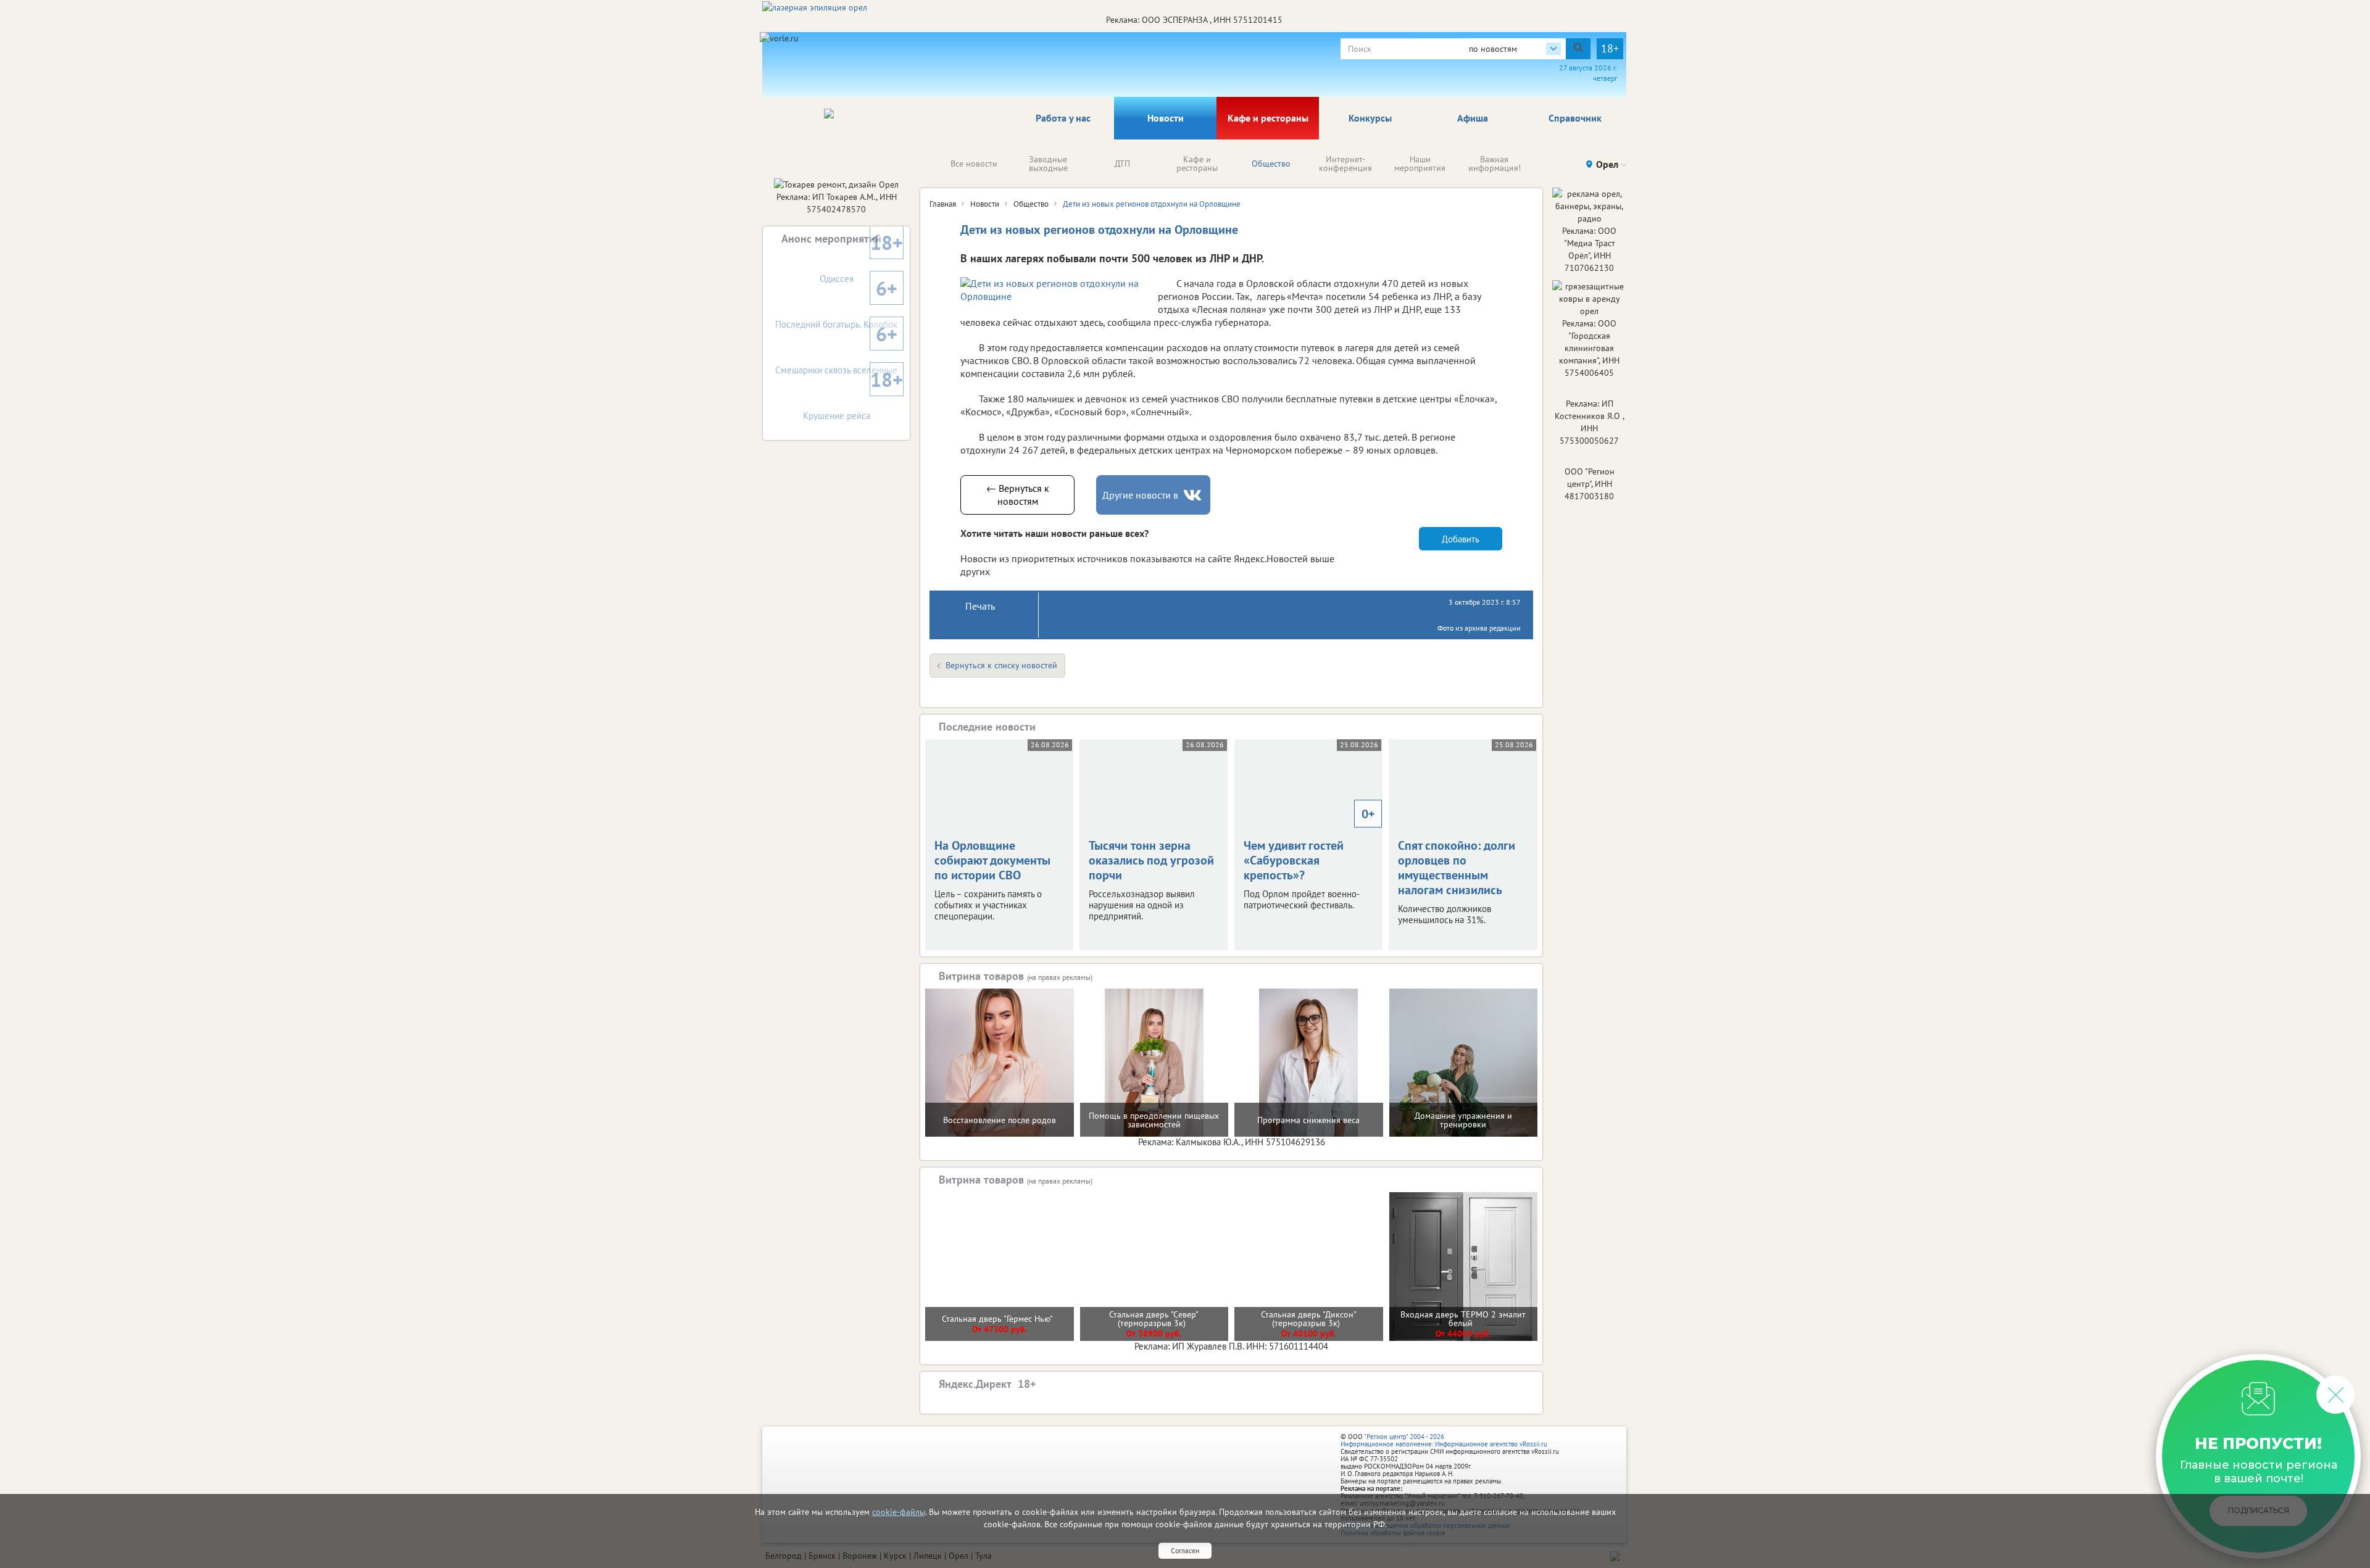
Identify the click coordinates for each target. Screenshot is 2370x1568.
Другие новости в (1140, 495)
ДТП (1122, 164)
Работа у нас (1063, 118)
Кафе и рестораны (1268, 118)
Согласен (1185, 1550)
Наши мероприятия (1420, 164)
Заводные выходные (1048, 164)
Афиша (1473, 118)
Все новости (974, 164)
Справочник (1575, 118)
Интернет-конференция (1345, 164)
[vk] (1194, 495)
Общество (1271, 164)
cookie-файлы (899, 1512)
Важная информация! (1495, 164)
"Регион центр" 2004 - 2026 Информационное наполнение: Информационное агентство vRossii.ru (1444, 1440)
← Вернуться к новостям (1018, 495)
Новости (1166, 118)
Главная (943, 204)
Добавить (1461, 539)
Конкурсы (1370, 118)
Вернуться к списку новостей (1001, 665)
